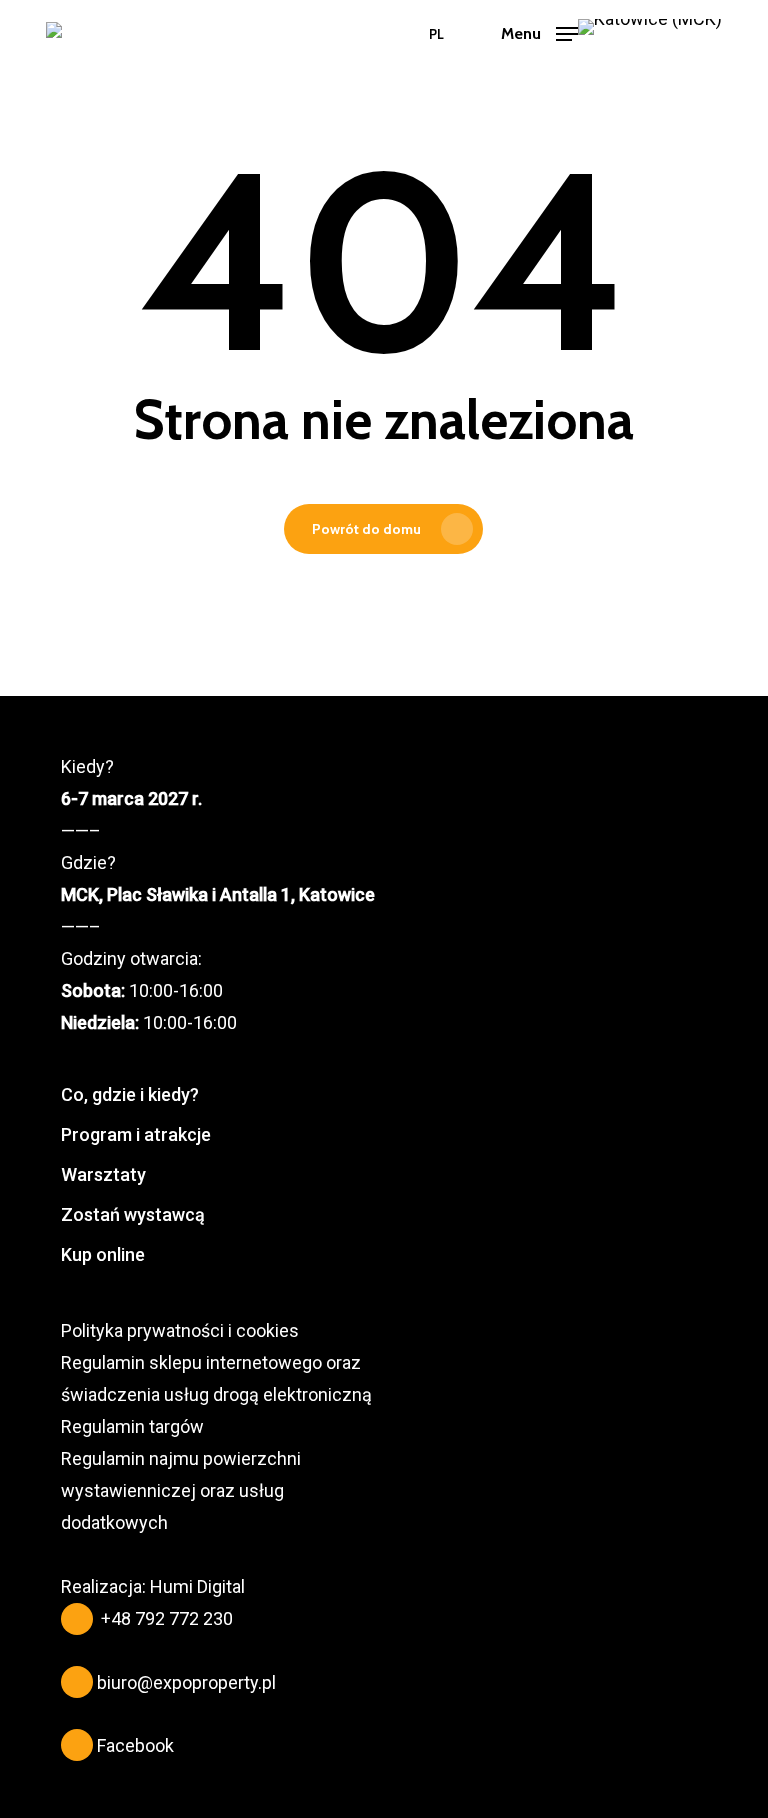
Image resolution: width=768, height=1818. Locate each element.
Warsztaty (103, 1174)
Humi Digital (197, 1586)
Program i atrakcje (136, 1134)
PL (436, 34)
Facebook (135, 1745)
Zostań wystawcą (133, 1214)
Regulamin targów (132, 1426)
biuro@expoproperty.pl (186, 1682)
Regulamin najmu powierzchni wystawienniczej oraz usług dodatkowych (181, 1490)
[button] (539, 32)
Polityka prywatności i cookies (180, 1330)
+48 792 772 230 (167, 1618)
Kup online (103, 1254)
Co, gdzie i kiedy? (130, 1094)
